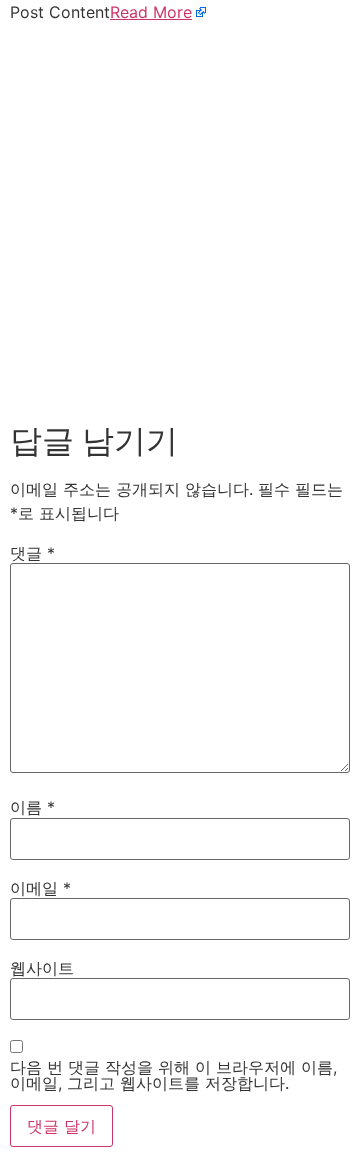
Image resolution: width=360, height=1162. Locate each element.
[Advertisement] (180, 218)
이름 (32, 807)
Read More (151, 12)
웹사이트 (42, 968)
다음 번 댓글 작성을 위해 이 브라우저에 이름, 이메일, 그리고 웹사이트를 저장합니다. (173, 1075)
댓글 (32, 553)
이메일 (40, 888)
